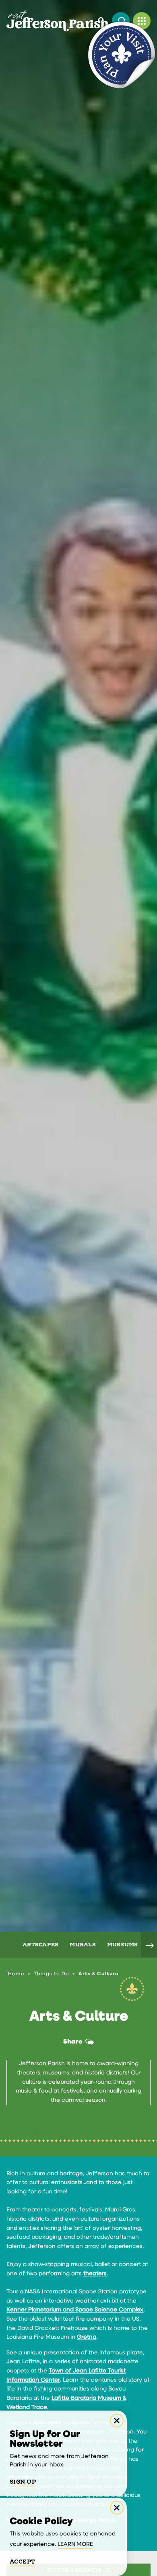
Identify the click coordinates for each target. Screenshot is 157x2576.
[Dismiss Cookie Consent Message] (117, 2508)
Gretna (87, 2337)
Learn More (75, 2544)
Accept (23, 2562)
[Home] (58, 21)
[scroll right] (149, 1945)
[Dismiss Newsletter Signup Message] (117, 2421)
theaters (95, 2274)
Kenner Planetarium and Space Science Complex (75, 2310)
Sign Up (23, 2482)
